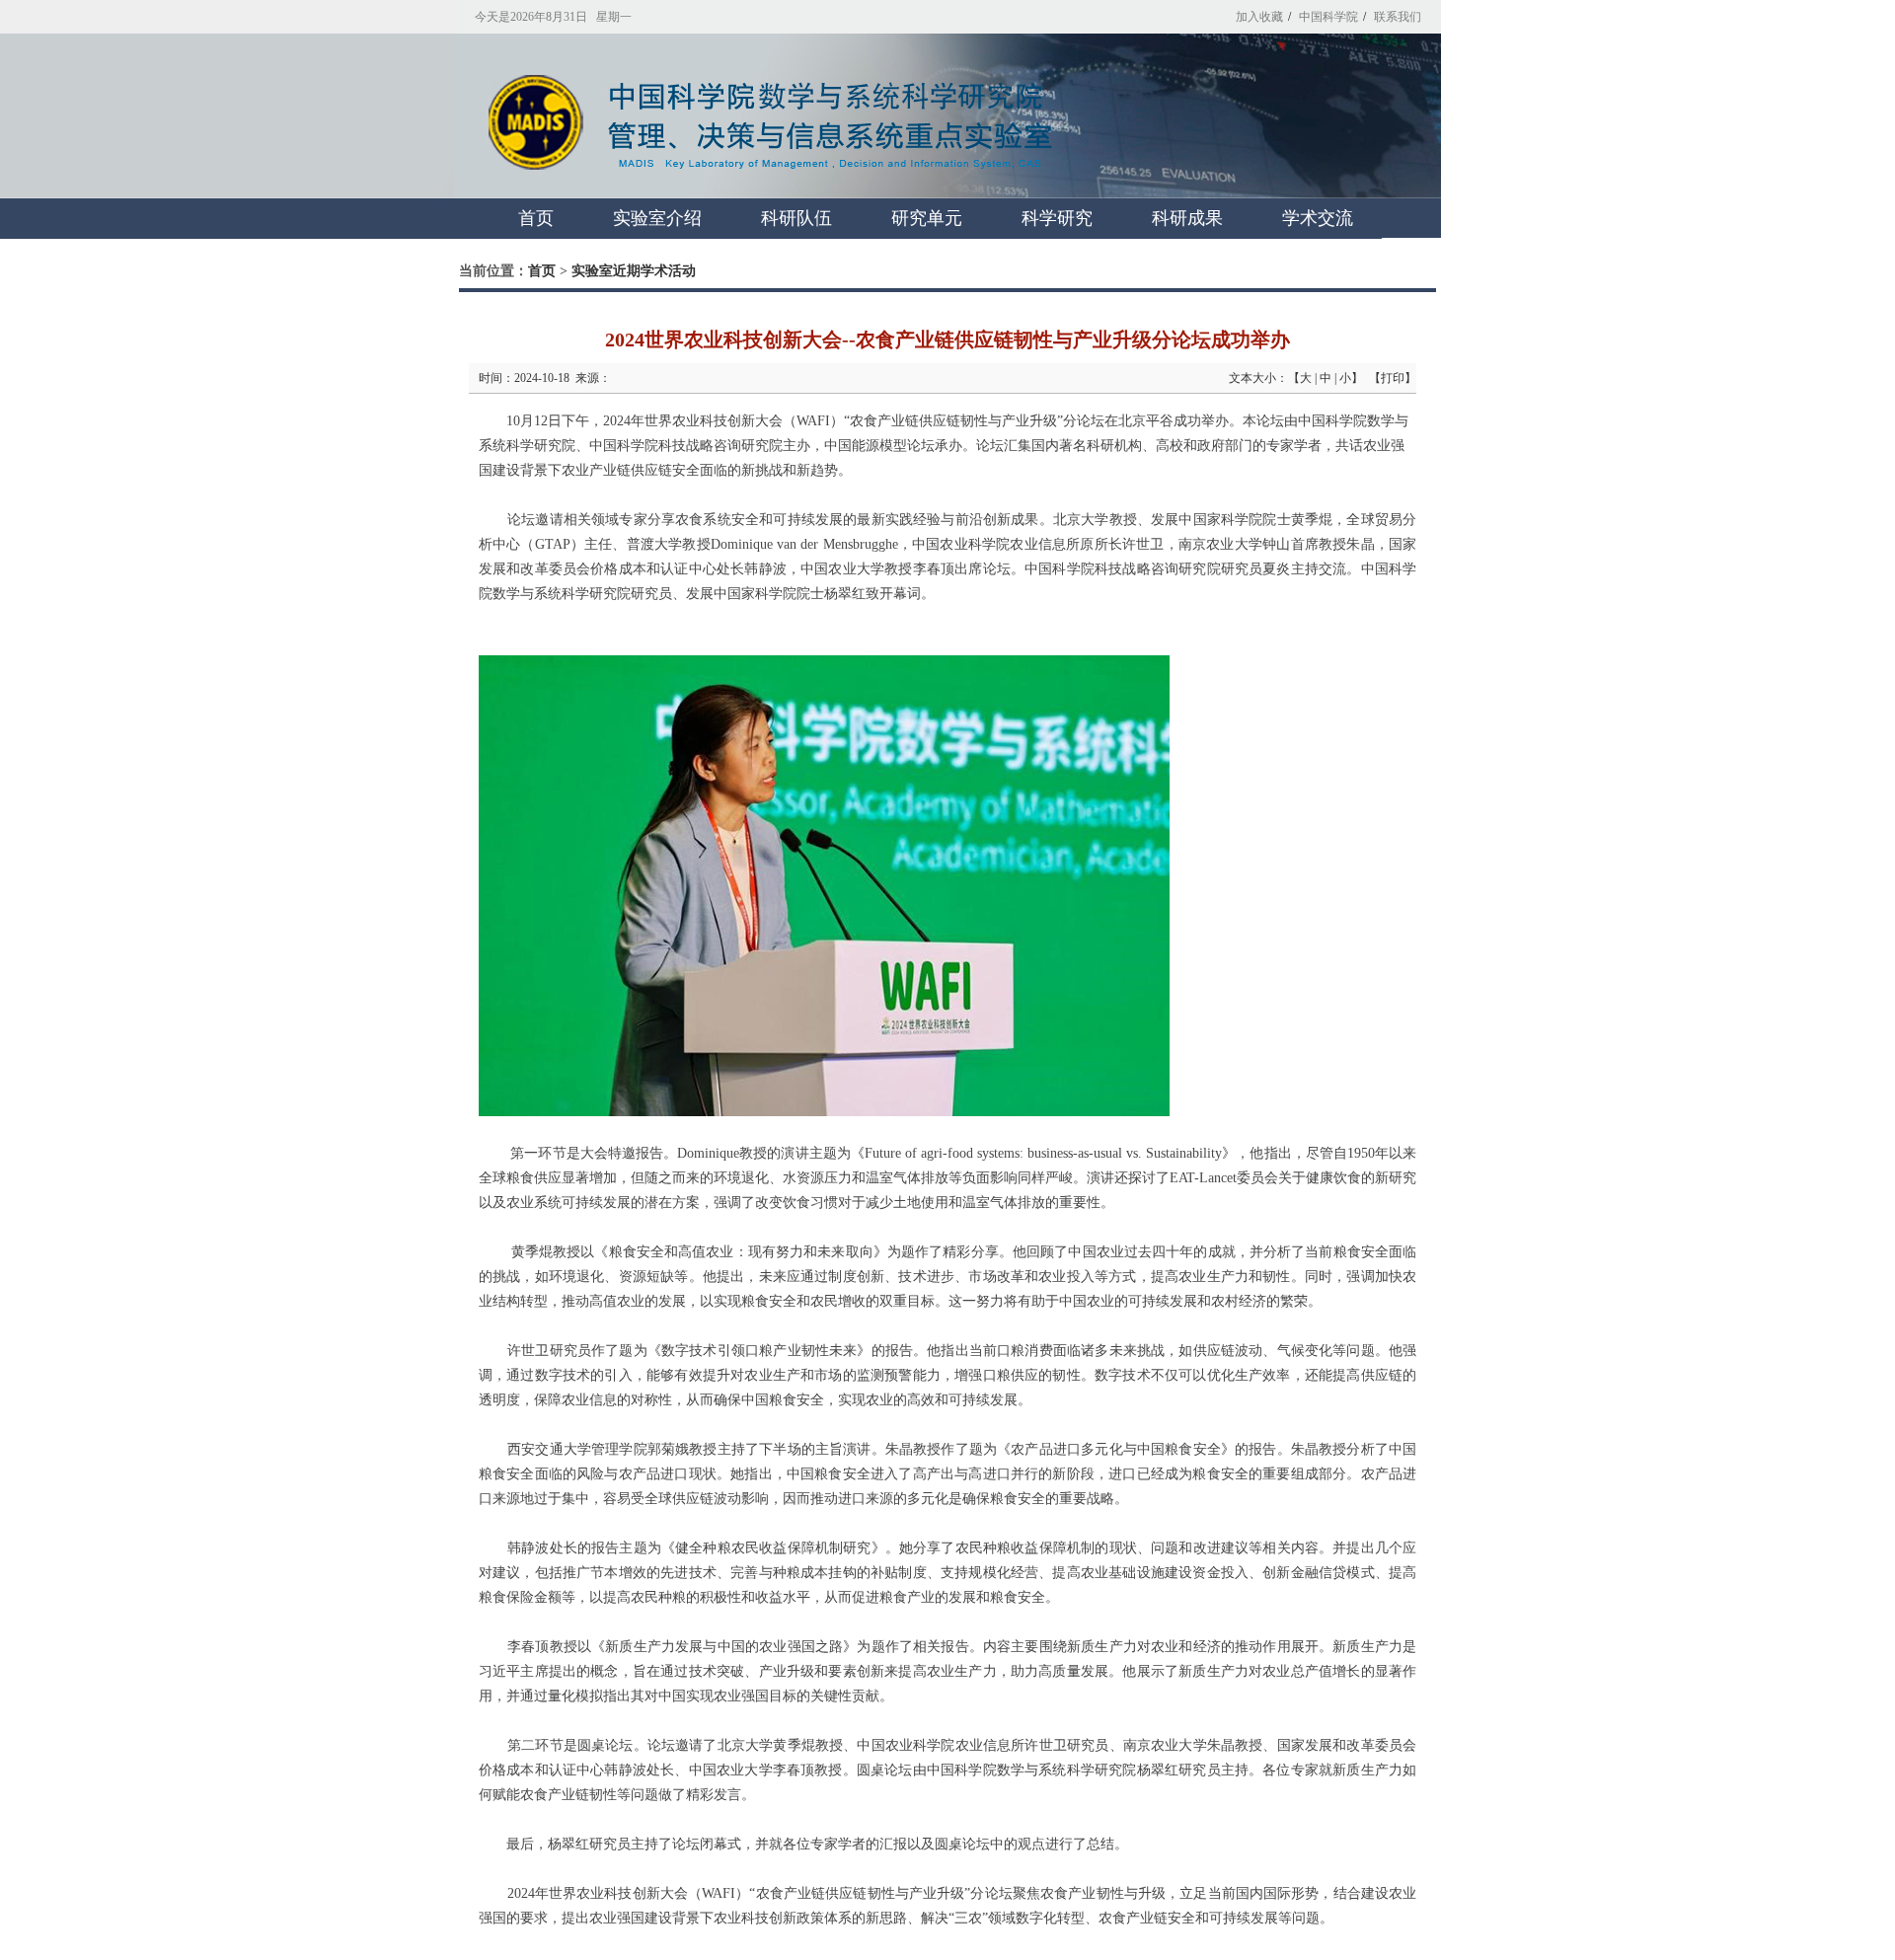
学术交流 (1318, 218)
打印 (1393, 378)
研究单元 (927, 218)
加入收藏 (1259, 17)
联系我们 (1398, 17)
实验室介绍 (657, 218)
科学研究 (1057, 218)
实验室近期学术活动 (634, 271)
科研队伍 (796, 218)
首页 (536, 218)
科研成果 (1187, 218)
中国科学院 (1328, 17)
